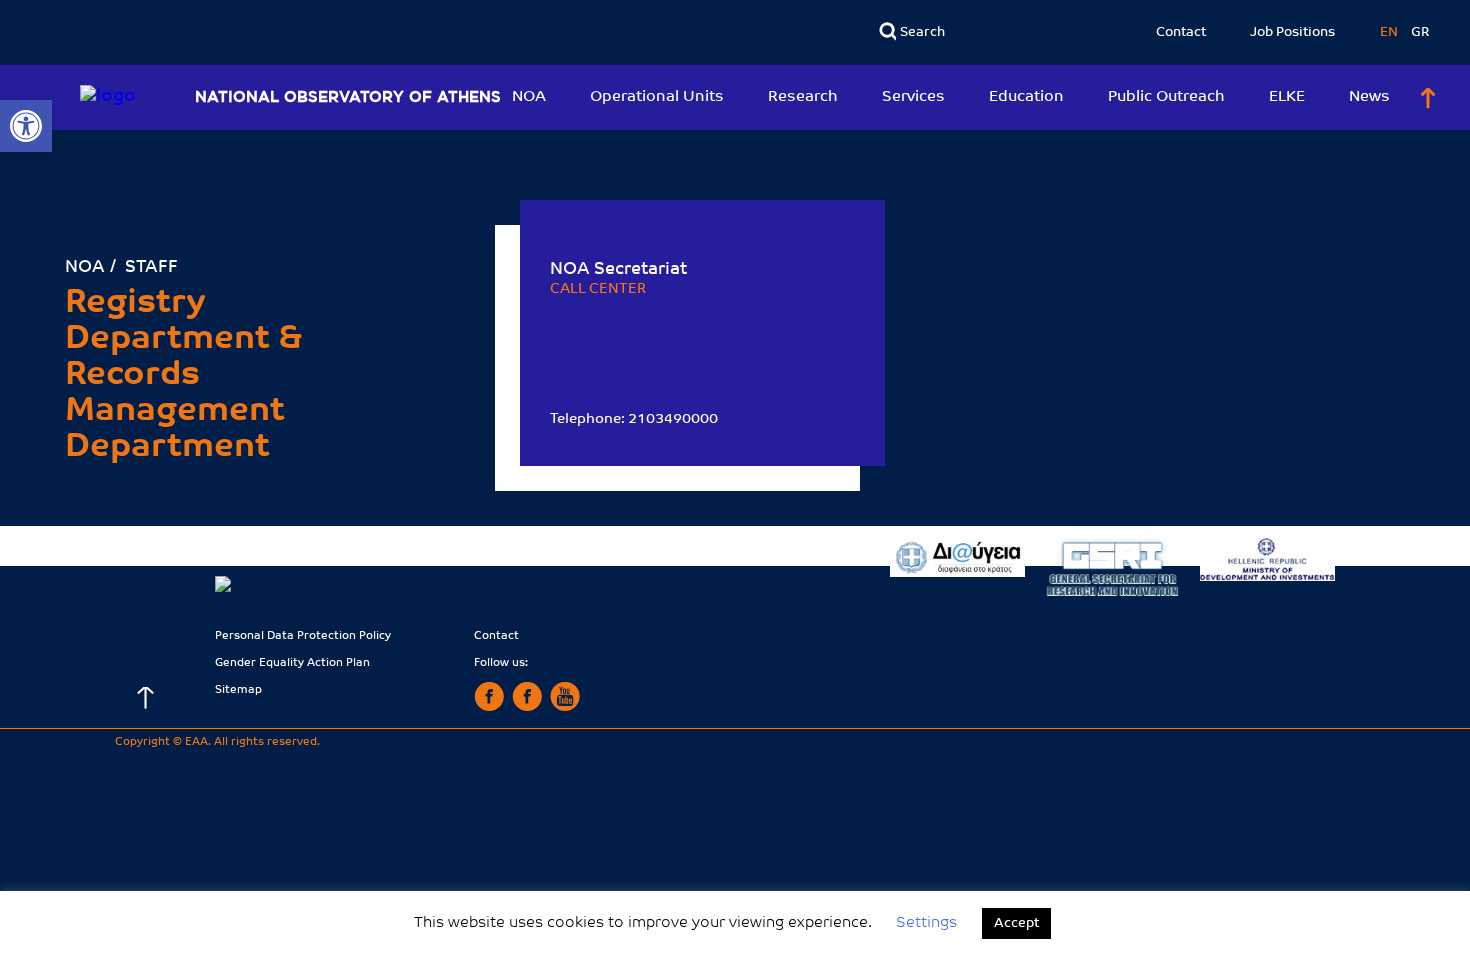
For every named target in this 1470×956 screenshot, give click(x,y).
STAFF (151, 267)
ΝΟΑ (85, 267)
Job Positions (1292, 32)
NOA (529, 97)
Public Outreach (1166, 97)
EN (1390, 32)
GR (1420, 32)
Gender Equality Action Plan (292, 663)
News (1369, 97)
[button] (26, 126)
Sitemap (238, 690)
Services (913, 97)
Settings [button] (926, 923)
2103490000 (673, 419)
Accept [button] (1016, 923)
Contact (1181, 32)
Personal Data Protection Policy (303, 636)
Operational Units (657, 97)
